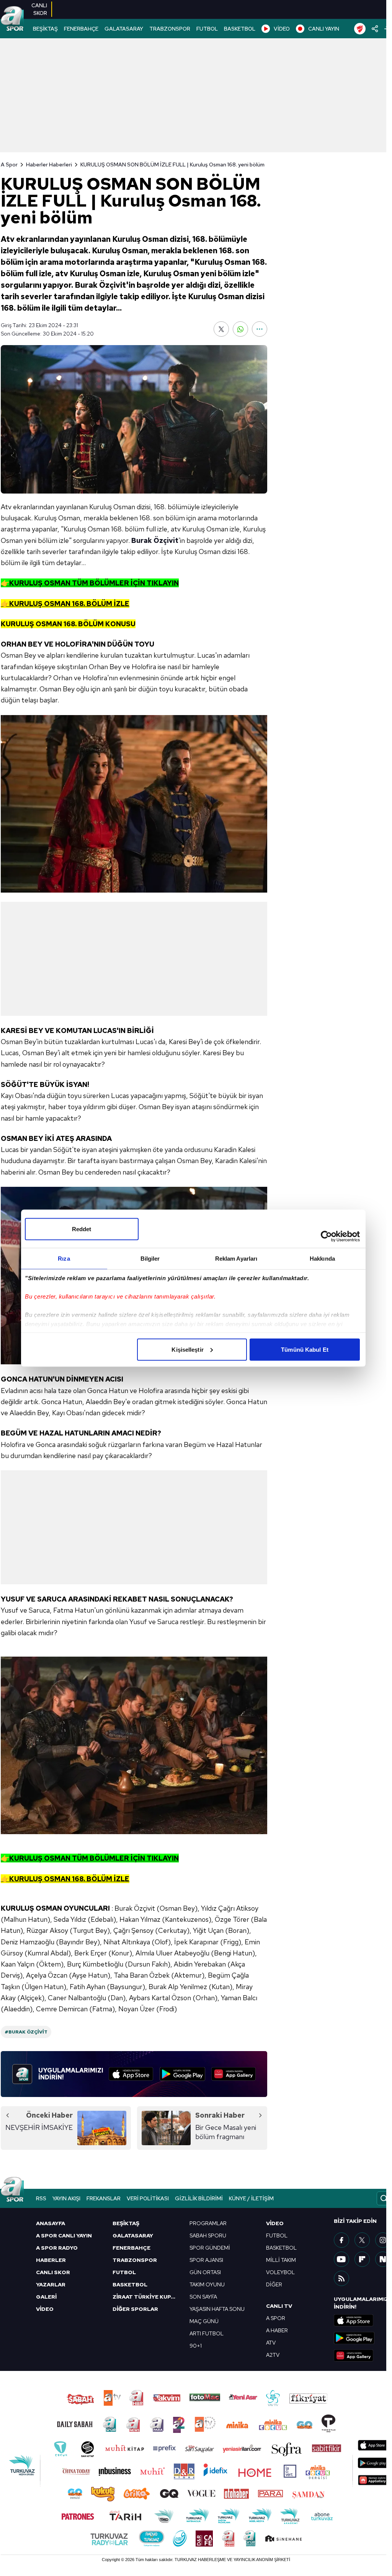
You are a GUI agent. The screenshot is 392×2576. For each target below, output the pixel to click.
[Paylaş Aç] (375, 29)
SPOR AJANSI (206, 2260)
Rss (41, 2198)
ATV (271, 2343)
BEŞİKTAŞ (45, 29)
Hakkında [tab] (322, 1258)
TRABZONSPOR (170, 29)
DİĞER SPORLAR (135, 2309)
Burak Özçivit (155, 540)
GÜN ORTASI (205, 2272)
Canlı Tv (279, 2306)
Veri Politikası (148, 2198)
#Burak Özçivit (26, 2032)
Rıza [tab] (64, 1258)
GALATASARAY (124, 29)
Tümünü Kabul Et (305, 1349)
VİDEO (282, 29)
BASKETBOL (240, 29)
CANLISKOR (39, 9)
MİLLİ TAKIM (281, 2260)
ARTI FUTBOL (207, 2333)
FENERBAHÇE (81, 29)
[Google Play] (182, 2074)
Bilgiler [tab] (150, 1258)
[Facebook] (341, 2240)
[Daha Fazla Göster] (260, 329)
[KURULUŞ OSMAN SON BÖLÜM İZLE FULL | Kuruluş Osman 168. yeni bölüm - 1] (134, 804)
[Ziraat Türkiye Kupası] (360, 29)
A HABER (277, 2330)
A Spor (9, 165)
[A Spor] (12, 19)
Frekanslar (104, 2198)
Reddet (82, 1229)
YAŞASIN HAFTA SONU (217, 2309)
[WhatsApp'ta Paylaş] (240, 329)
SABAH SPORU (208, 2235)
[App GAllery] (234, 2074)
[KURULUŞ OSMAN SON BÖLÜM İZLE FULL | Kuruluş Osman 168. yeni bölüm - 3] (134, 1745)
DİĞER (274, 2284)
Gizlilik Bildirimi (199, 2198)
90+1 (196, 2346)
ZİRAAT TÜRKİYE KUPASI (146, 2297)
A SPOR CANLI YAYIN (64, 2235)
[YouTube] (341, 2259)
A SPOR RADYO (57, 2248)
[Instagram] (383, 2240)
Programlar (208, 2223)
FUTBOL (207, 29)
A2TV (273, 2355)
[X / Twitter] (362, 2240)
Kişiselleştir (187, 1349)
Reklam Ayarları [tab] (236, 1258)
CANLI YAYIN (324, 29)
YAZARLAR (51, 2284)
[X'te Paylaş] (221, 329)
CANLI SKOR (53, 2272)
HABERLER (51, 2260)
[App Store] (131, 2074)
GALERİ (46, 2297)
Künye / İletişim (251, 2198)
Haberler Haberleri (49, 165)
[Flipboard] (362, 2259)
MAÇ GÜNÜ (204, 2321)
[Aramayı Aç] (384, 2198)
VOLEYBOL (280, 2272)
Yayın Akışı (66, 2198)
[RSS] (341, 2278)
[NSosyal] (383, 2259)
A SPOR (276, 2318)
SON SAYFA (203, 2297)
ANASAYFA (51, 2223)
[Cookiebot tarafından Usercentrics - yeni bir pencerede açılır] (326, 1236)
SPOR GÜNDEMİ (210, 2248)
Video (275, 2223)
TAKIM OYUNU (207, 2284)
